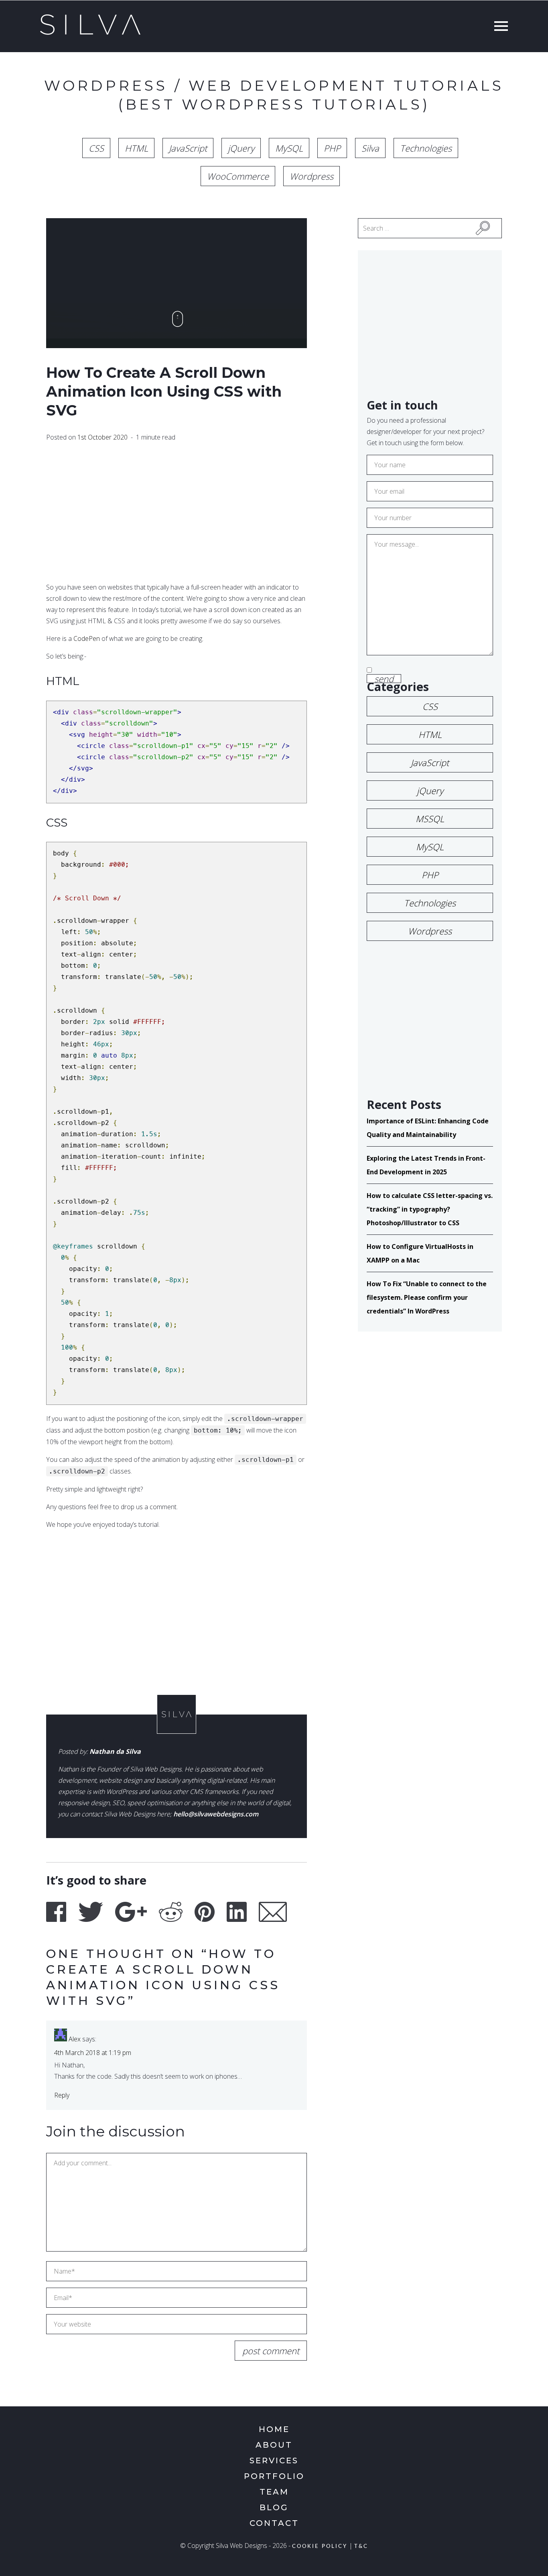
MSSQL (430, 819)
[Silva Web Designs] (90, 32)
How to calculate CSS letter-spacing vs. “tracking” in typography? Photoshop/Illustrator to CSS (430, 1209)
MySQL (289, 148)
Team (274, 2492)
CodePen (87, 638)
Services (274, 2460)
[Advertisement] (177, 513)
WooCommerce (238, 176)
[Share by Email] (273, 1912)
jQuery (241, 148)
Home (274, 2429)
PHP (332, 148)
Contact (274, 2523)
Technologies (426, 148)
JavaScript (188, 148)
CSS (96, 148)
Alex (75, 2039)
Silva (370, 148)
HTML (136, 148)
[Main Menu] (499, 27)
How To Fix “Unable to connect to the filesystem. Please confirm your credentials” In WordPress (427, 1297)
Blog (274, 2507)
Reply (62, 2095)
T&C (361, 2547)
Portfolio (274, 2476)
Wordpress (312, 176)
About (274, 2445)
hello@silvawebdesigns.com (216, 1814)
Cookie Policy (320, 2547)
